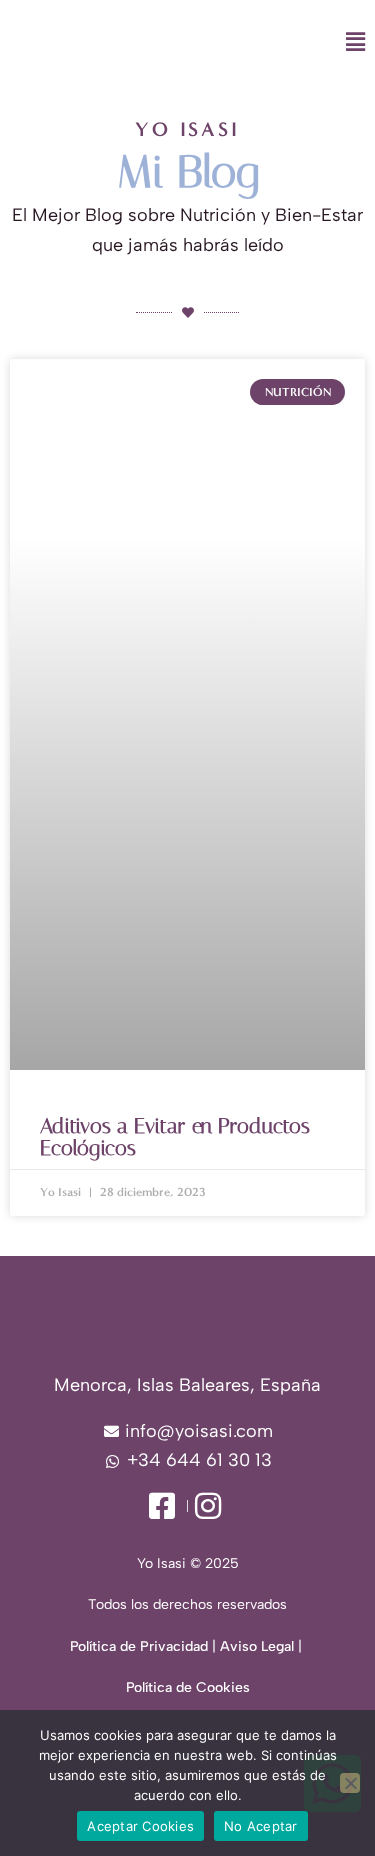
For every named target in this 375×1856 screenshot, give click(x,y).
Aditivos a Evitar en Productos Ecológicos (175, 1137)
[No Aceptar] (350, 1783)
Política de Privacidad (139, 1646)
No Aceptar (261, 1826)
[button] (241, 43)
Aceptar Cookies (140, 1826)
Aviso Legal (257, 1646)
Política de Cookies (188, 1687)
